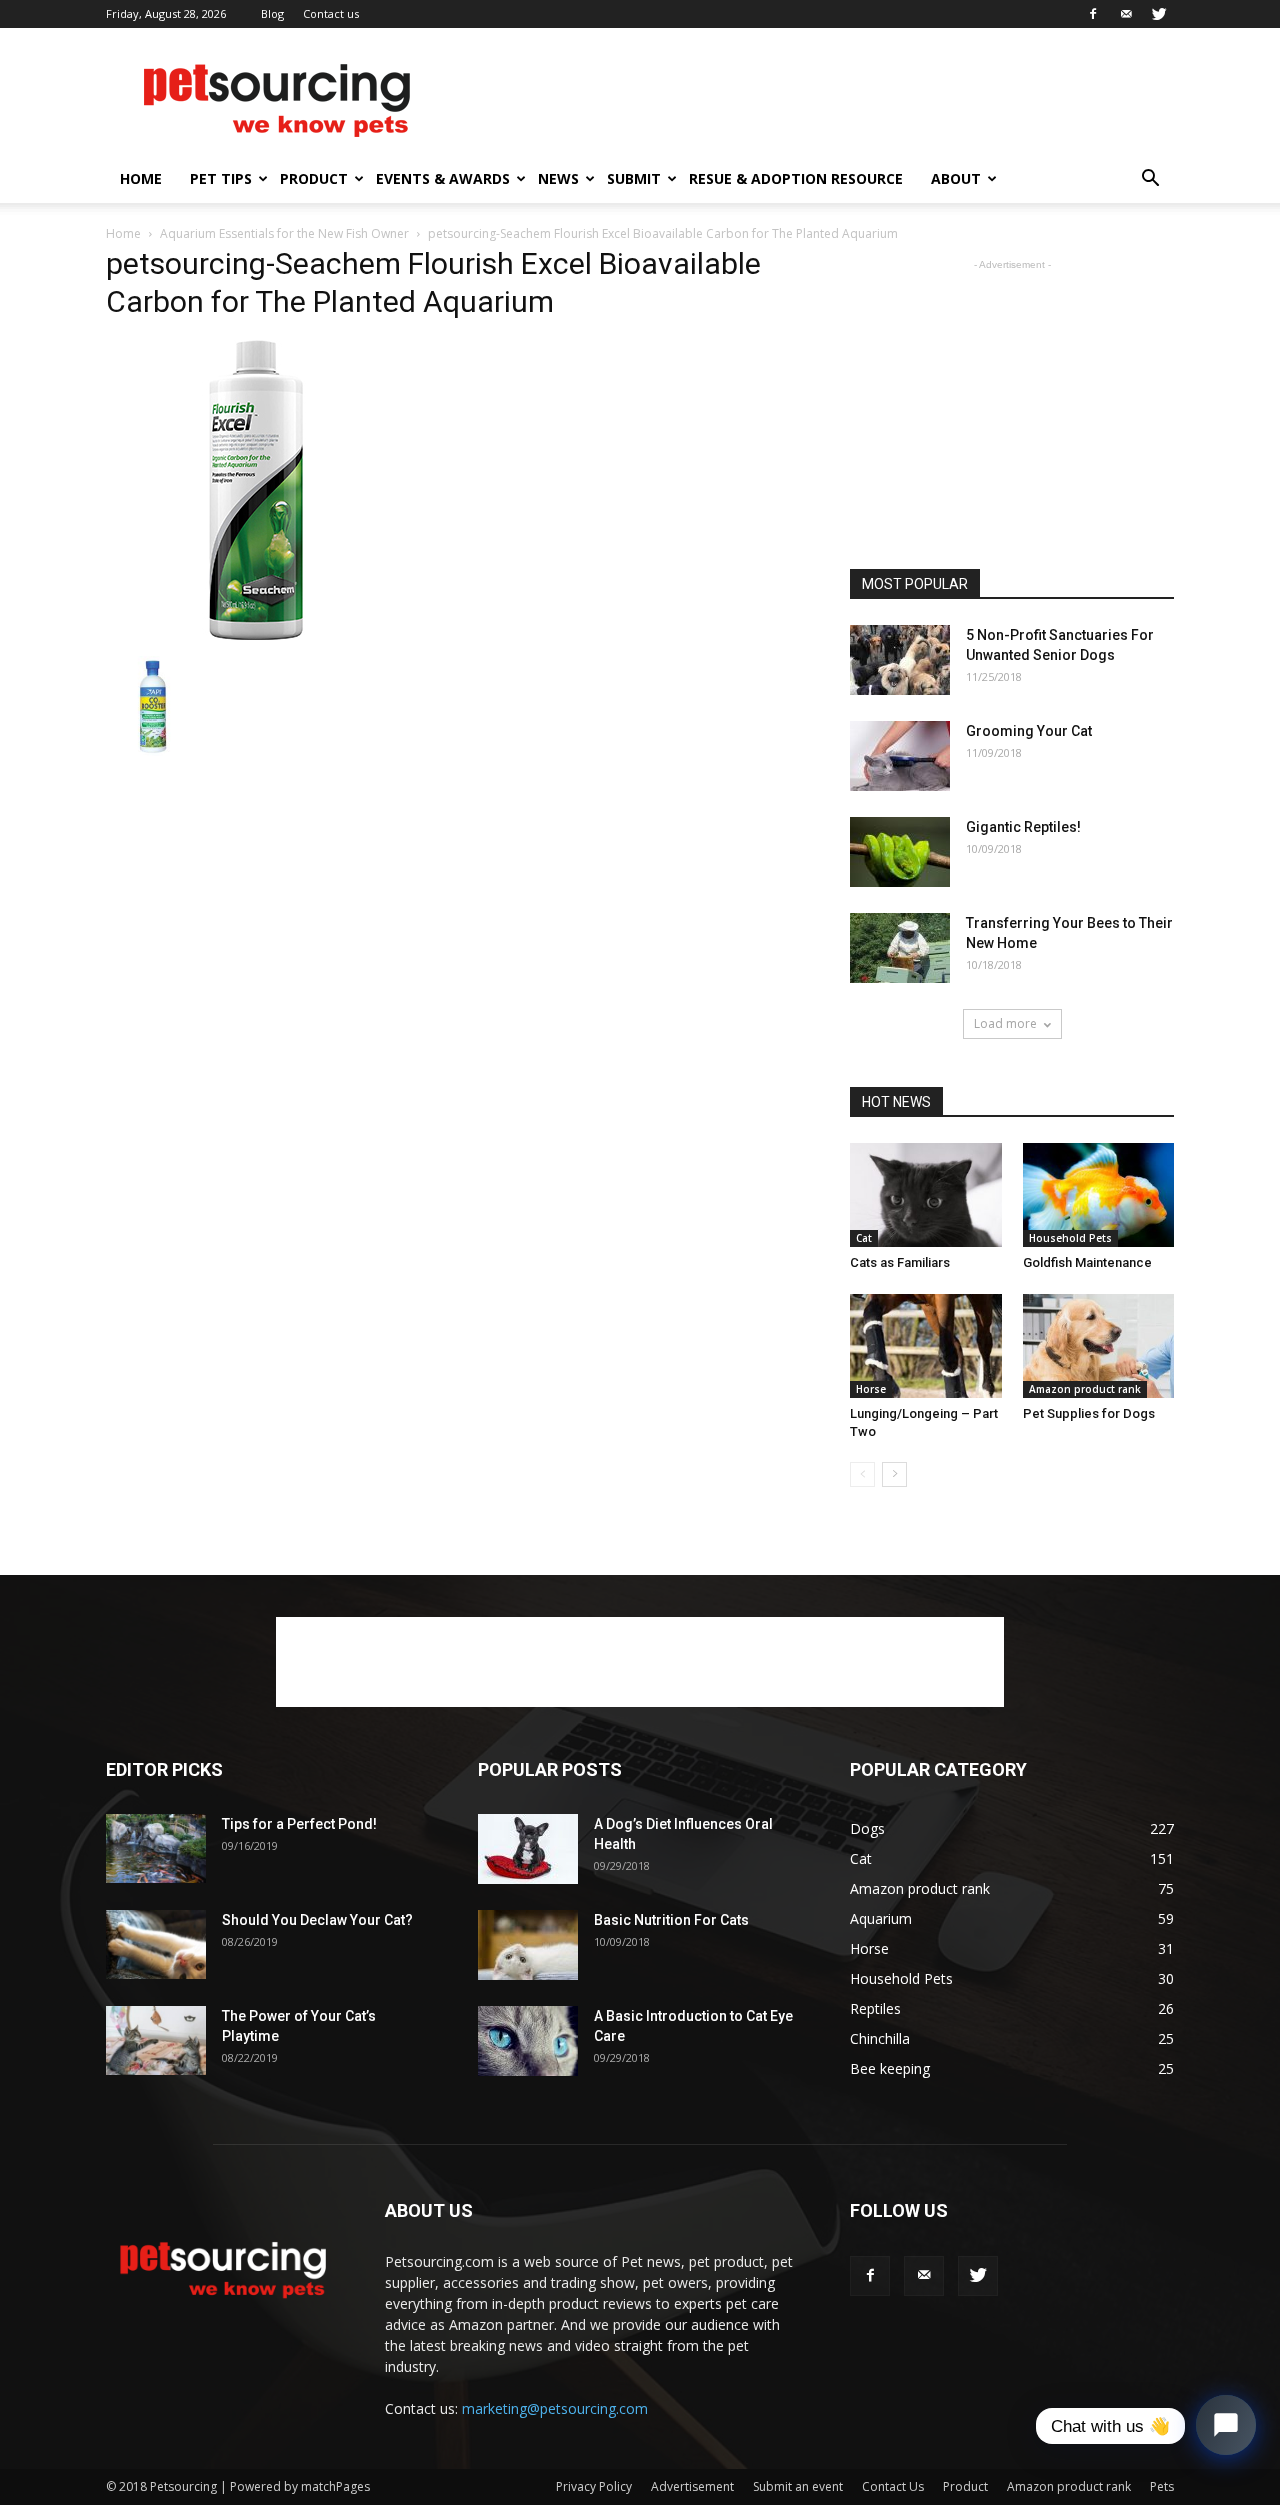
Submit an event (798, 2486)
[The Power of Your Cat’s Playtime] (156, 2040)
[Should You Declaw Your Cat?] (156, 1944)
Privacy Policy (594, 2486)
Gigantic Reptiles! (1023, 827)
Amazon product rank (1085, 1389)
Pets (1162, 2486)
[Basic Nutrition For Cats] (528, 1945)
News (558, 178)
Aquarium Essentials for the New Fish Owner (284, 233)
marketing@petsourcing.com (555, 2408)
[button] (1150, 180)
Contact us (331, 13)
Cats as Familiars (900, 1262)
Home (141, 178)
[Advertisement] (810, 101)
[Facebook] (1093, 14)
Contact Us (893, 2486)
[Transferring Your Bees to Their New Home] (900, 948)
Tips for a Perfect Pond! (299, 1824)
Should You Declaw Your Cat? (317, 1920)
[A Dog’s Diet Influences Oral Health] (528, 1849)
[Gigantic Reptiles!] (900, 852)
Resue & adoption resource (796, 178)
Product (314, 178)
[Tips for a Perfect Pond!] (156, 1848)
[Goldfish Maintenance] (1099, 1195)
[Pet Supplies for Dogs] (1099, 1346)
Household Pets (1070, 1238)
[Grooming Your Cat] (900, 756)
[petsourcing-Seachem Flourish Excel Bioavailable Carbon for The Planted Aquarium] (256, 635)
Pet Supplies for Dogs (1089, 1413)
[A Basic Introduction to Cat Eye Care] (528, 2041)
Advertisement (692, 2486)
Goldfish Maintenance (1087, 1262)
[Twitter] (1159, 14)
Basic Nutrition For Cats (671, 1920)
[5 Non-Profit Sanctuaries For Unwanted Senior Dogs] (900, 660)
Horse (871, 1389)
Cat (864, 1238)
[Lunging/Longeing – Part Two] (926, 1346)
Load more (1005, 1023)
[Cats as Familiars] (926, 1195)
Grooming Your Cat (1029, 731)
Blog (272, 13)
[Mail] (1126, 14)
